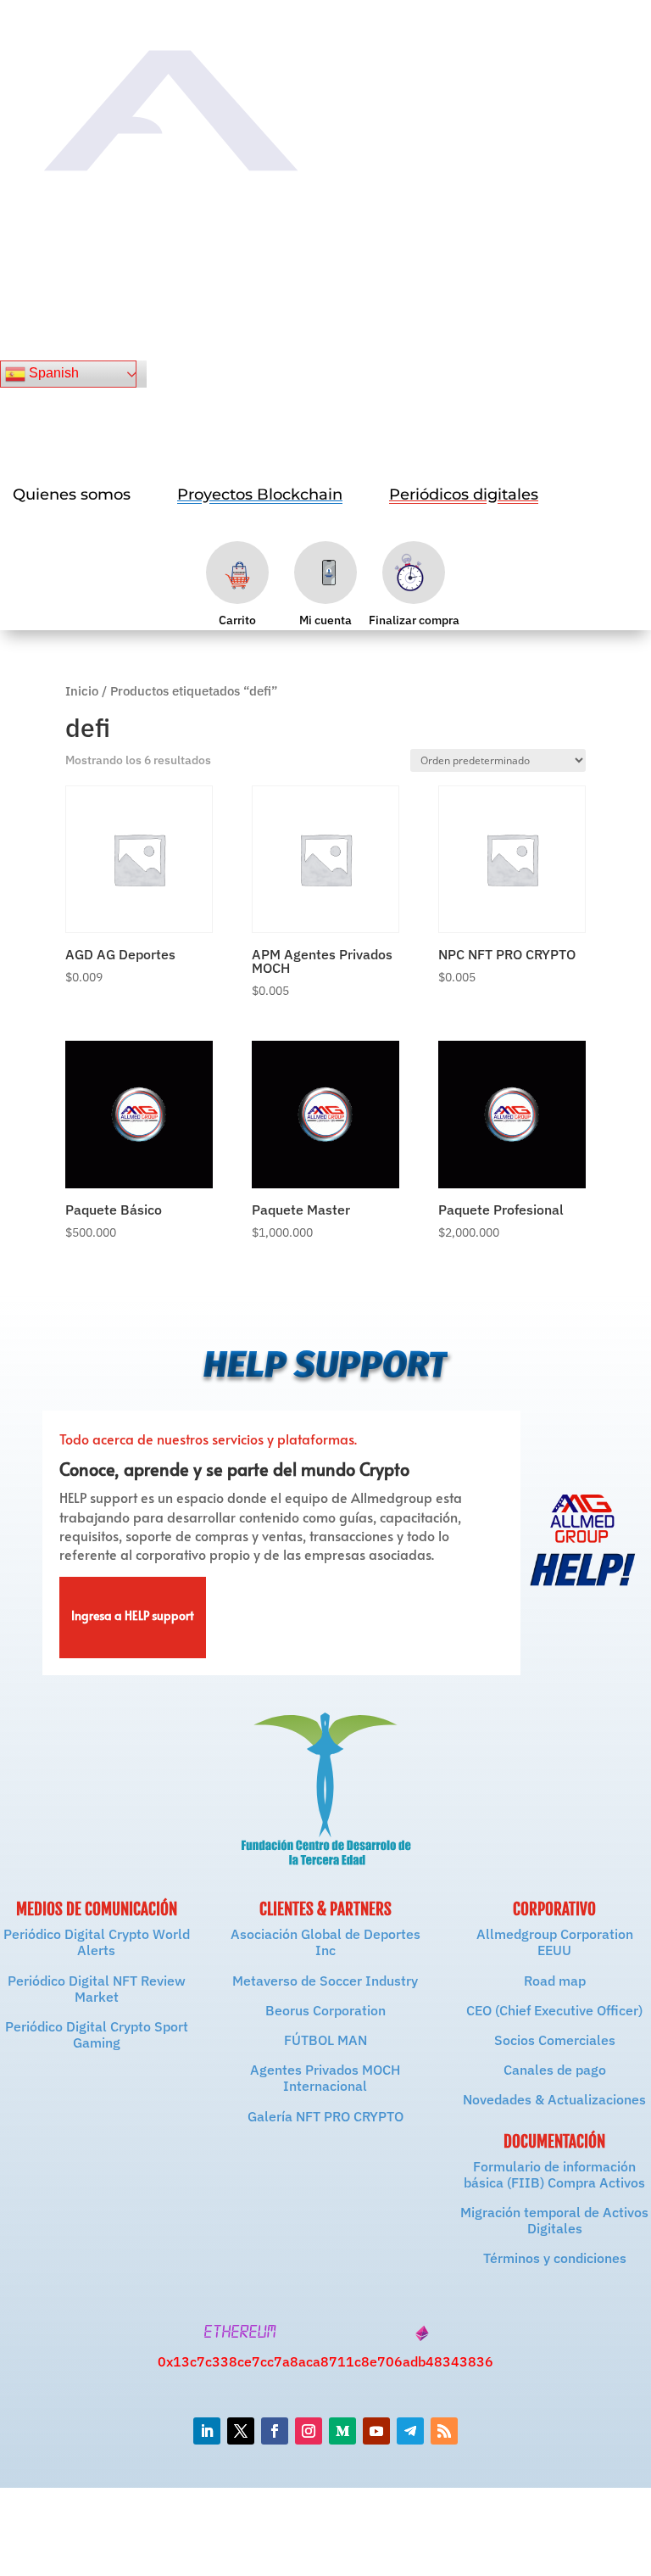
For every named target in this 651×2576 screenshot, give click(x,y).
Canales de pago (555, 2070)
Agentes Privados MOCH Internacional (325, 2078)
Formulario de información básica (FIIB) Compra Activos (554, 2174)
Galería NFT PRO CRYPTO (325, 2116)
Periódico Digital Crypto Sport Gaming (97, 2034)
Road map (555, 1981)
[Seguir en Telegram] (410, 2431)
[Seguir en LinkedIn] (207, 2431)
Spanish (52, 373)
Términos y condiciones (555, 2258)
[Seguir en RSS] (444, 2431)
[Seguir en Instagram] (309, 2431)
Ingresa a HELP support (133, 1618)
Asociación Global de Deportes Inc (325, 1942)
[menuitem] (72, 495)
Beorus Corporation (325, 2010)
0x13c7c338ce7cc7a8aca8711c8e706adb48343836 (325, 2361)
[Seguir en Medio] (342, 2431)
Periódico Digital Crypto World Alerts (97, 1942)
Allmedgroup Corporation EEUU (555, 1942)
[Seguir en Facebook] (275, 2431)
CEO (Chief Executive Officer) (554, 2010)
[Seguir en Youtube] (376, 2431)
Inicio (82, 691)
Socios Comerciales (555, 2040)
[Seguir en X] (241, 2431)
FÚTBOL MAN (325, 2040)
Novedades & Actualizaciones (554, 2099)
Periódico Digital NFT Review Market (97, 1989)
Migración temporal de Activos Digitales (554, 2220)
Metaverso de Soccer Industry (325, 1981)
